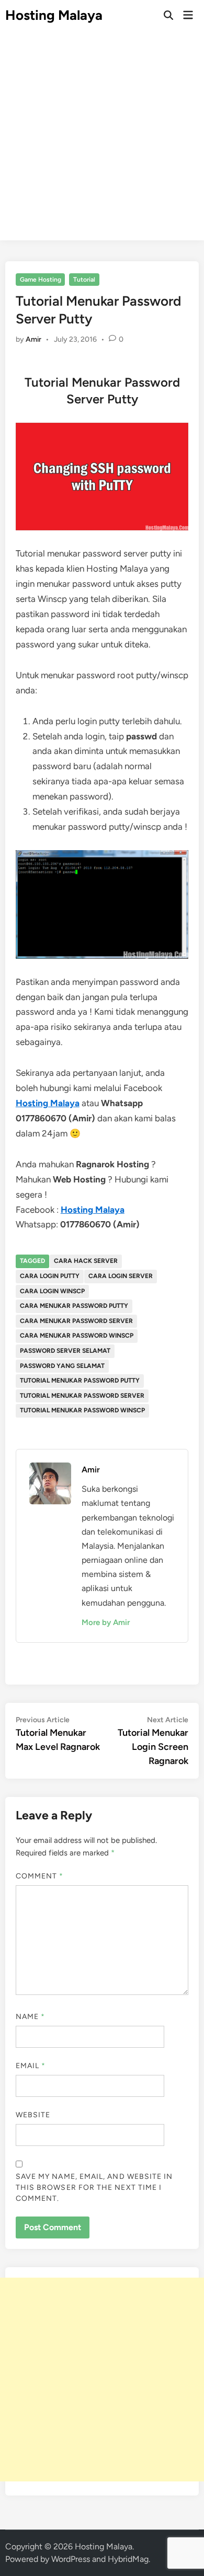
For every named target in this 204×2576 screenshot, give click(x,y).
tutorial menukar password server (82, 1396)
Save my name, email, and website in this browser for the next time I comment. (94, 2188)
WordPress (71, 2559)
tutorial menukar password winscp (82, 1410)
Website (33, 2115)
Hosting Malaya (54, 15)
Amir (33, 339)
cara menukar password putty (74, 1306)
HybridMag (128, 2559)
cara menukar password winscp (77, 1336)
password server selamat (65, 1351)
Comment (40, 1876)
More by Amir (106, 1622)
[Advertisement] (102, 138)
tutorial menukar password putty (80, 1380)
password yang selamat (62, 1366)
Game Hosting (41, 280)
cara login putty (50, 1276)
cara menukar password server (76, 1321)
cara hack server (86, 1261)
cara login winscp (52, 1291)
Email (31, 2066)
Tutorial (84, 280)
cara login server (121, 1276)
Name (30, 2017)
